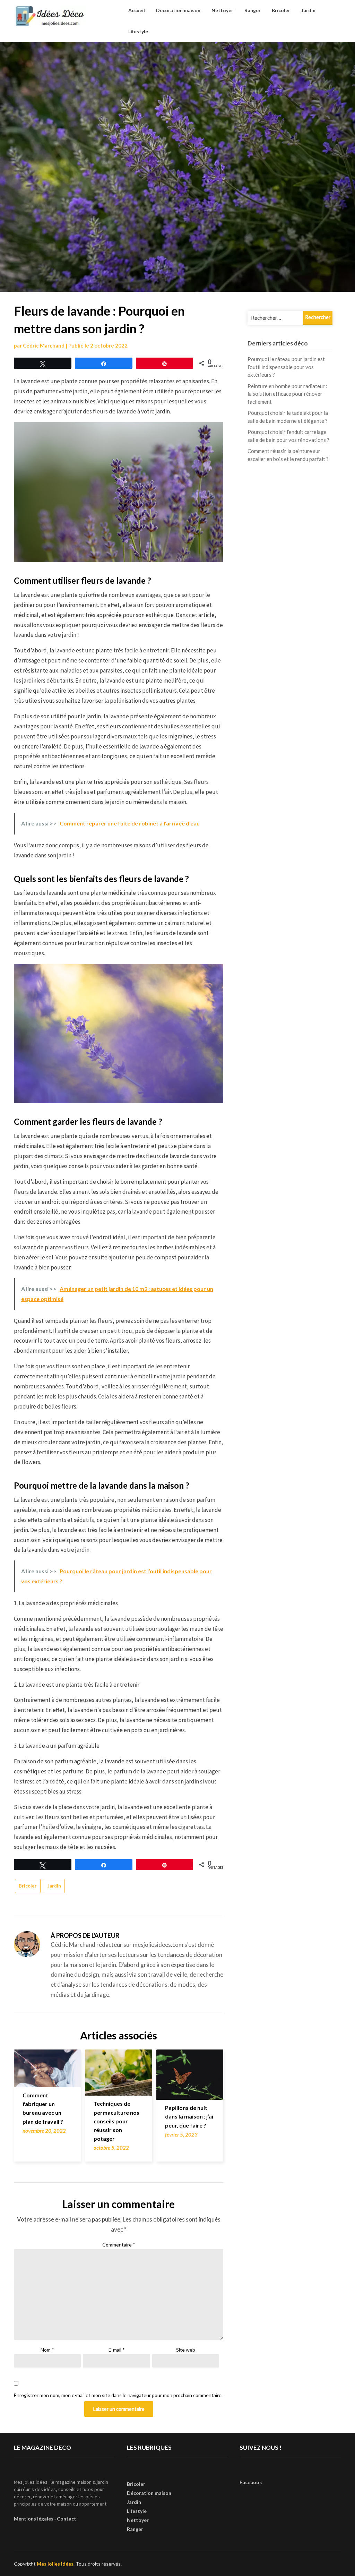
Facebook (251, 2482)
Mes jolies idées (55, 2564)
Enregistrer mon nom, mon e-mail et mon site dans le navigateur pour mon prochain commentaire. (118, 2395)
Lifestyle (138, 31)
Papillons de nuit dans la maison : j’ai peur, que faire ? (189, 2116)
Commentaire (119, 2245)
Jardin (308, 10)
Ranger (253, 10)
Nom (47, 2350)
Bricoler (281, 10)
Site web (186, 2350)
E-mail (117, 2350)
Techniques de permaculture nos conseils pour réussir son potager (116, 2121)
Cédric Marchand (44, 345)
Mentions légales (34, 2519)
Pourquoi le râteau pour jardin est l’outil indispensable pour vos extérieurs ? (286, 367)
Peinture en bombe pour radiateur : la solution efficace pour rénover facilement (287, 394)
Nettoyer (222, 10)
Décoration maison (178, 10)
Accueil (137, 10)
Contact (67, 2519)
